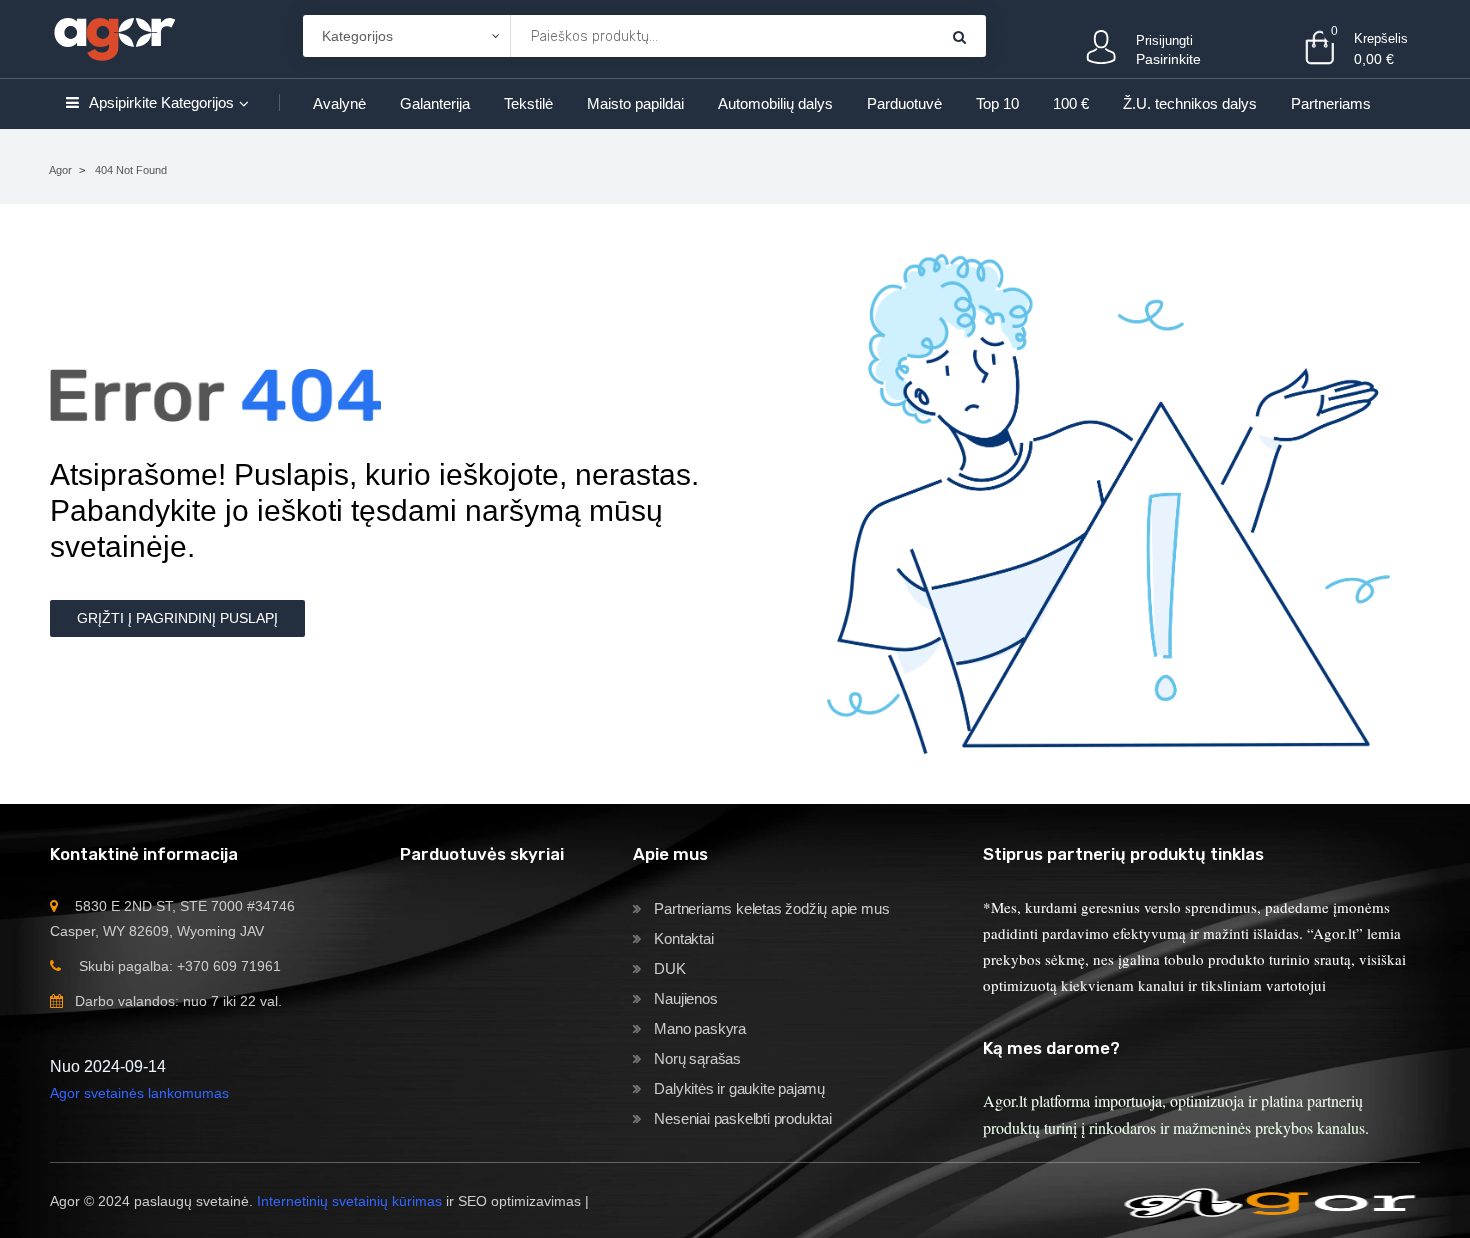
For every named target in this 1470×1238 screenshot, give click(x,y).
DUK (669, 968)
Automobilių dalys (775, 103)
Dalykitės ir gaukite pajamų (739, 1088)
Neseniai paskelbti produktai (742, 1118)
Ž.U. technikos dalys (1190, 103)
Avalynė (339, 103)
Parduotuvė (904, 103)
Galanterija (435, 103)
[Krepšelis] (959, 36)
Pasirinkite (1168, 59)
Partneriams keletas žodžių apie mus (771, 908)
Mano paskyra (700, 1028)
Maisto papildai (635, 103)
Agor (60, 170)
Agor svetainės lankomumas (139, 1093)
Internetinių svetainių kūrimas (349, 1201)
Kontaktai (683, 938)
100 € (1071, 103)
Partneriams (1331, 103)
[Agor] (114, 35)
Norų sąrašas (697, 1058)
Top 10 (997, 103)
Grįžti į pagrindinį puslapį (177, 618)
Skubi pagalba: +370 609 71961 (180, 966)
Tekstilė (528, 103)
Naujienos (685, 998)
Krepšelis (1381, 38)
